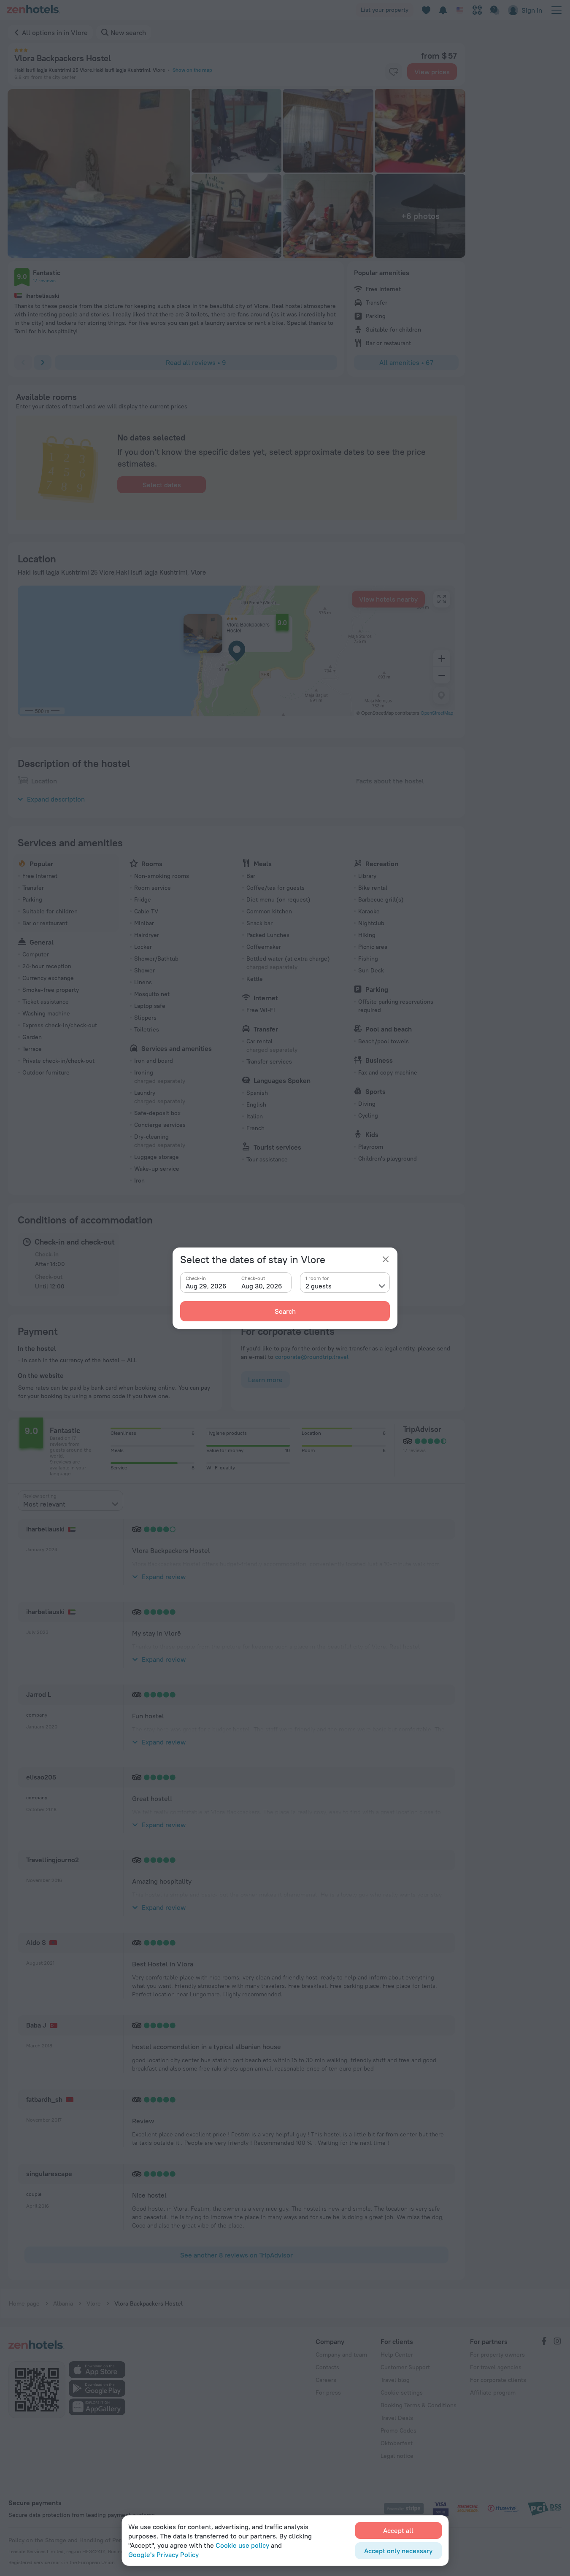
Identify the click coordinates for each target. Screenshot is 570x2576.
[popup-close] (386, 1259)
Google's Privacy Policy (163, 2554)
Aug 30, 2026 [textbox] (262, 1286)
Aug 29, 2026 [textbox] (206, 1286)
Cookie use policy (242, 2545)
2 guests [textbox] (319, 1286)
